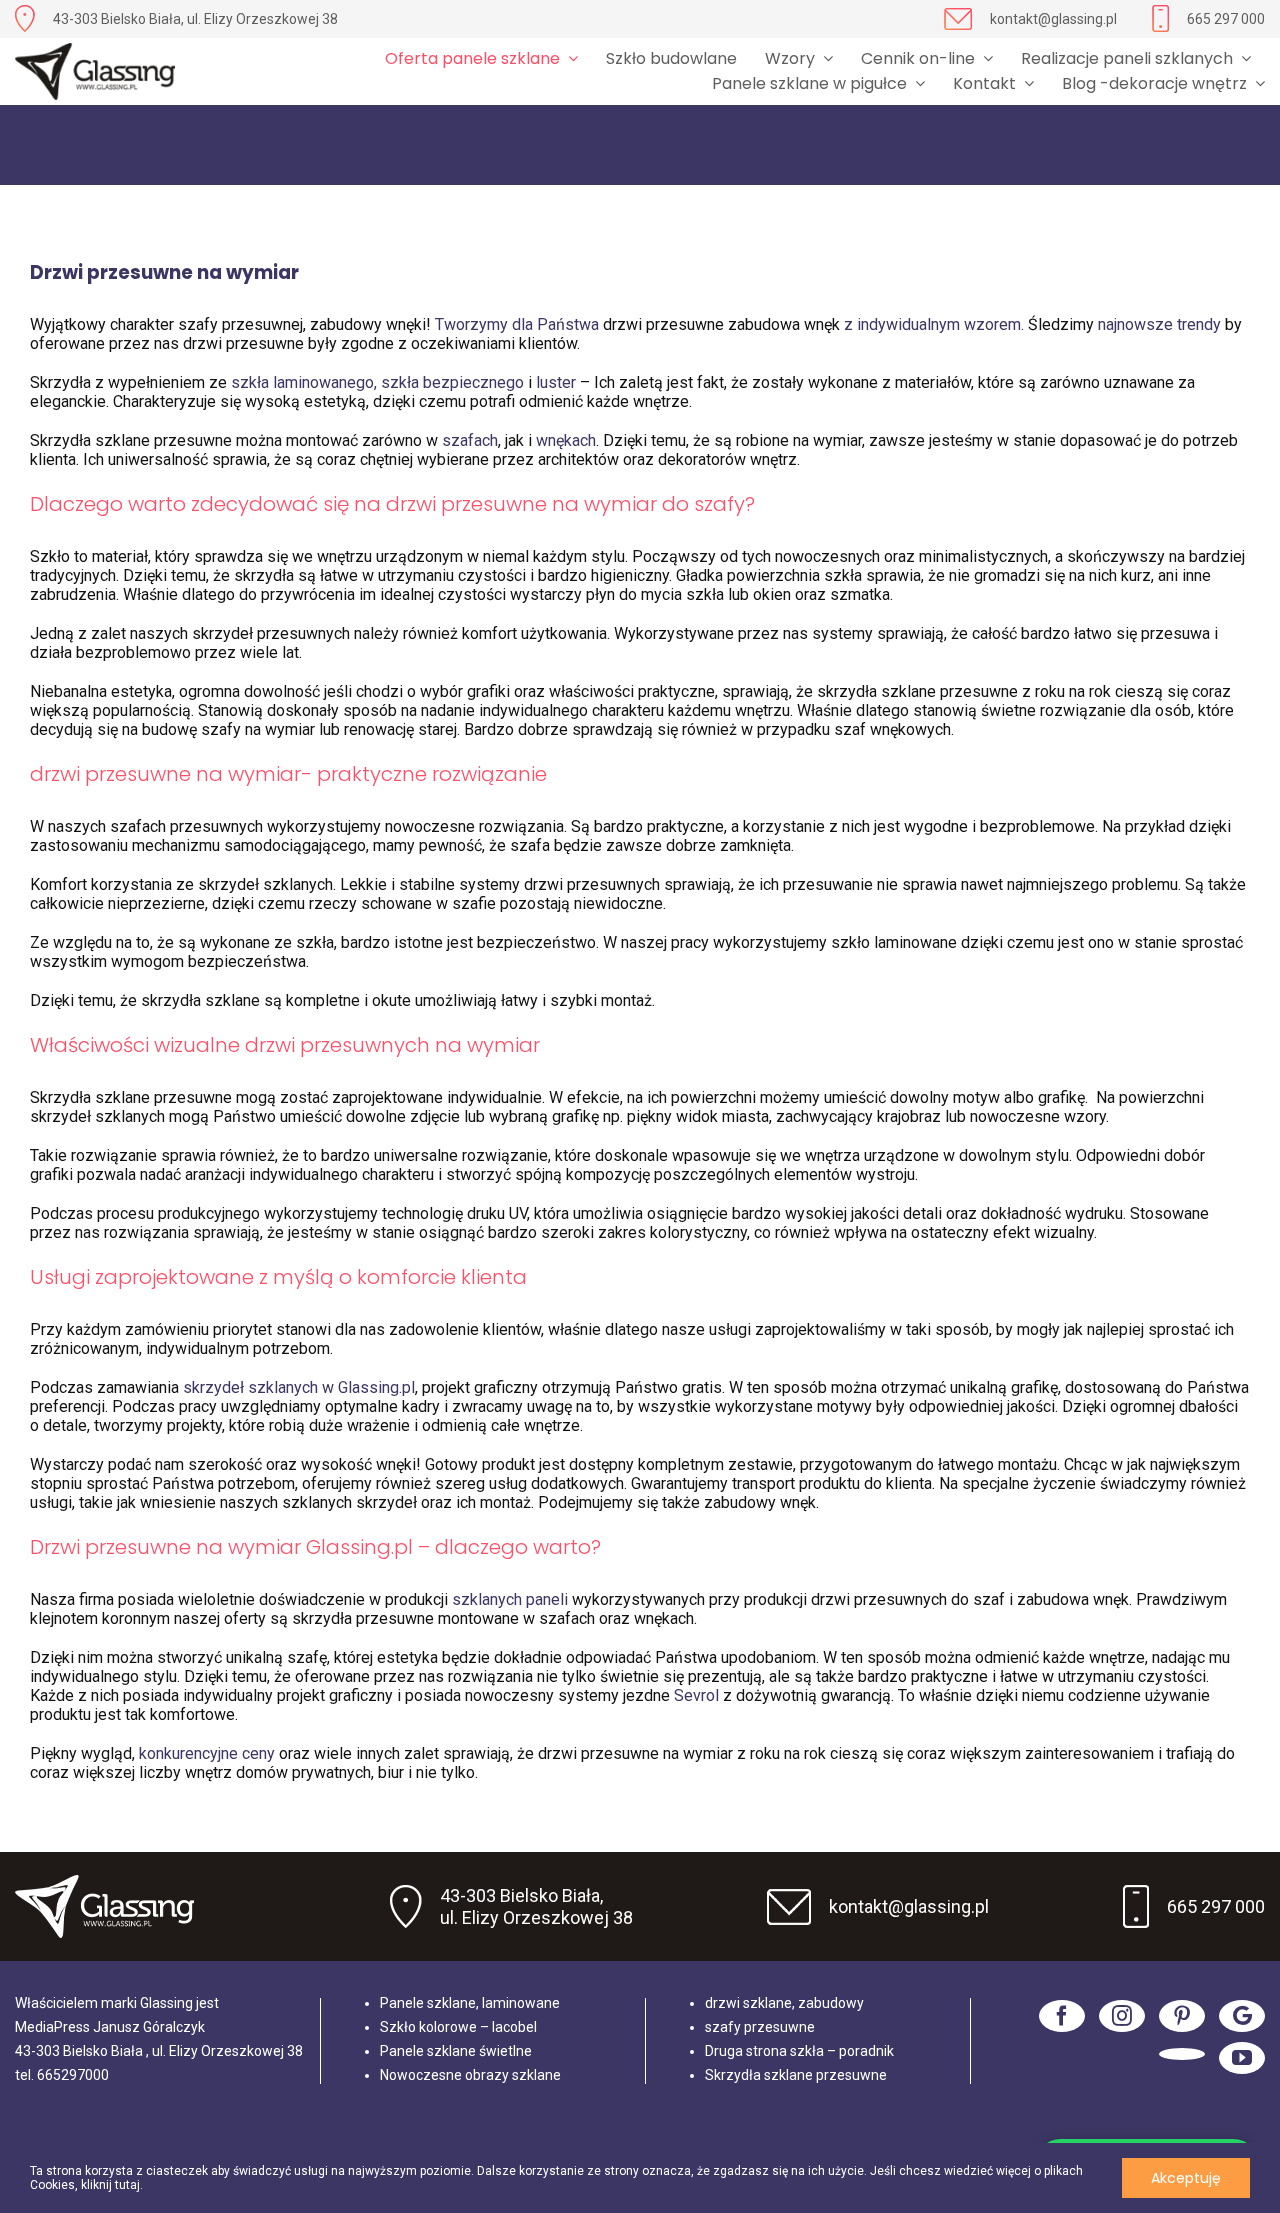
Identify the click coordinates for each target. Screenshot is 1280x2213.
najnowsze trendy (1159, 324)
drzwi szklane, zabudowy (784, 2003)
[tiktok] (1182, 2054)
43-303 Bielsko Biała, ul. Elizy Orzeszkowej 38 (195, 19)
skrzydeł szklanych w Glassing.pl (299, 1387)
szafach (470, 440)
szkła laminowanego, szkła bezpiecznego (377, 382)
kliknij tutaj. (112, 2185)
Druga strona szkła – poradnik (799, 2051)
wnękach (566, 440)
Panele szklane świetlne (456, 2051)
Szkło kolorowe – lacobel (458, 2027)
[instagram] (1122, 2016)
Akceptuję (1186, 2178)
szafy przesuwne (760, 2027)
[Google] (1242, 2016)
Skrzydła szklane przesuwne (796, 2075)
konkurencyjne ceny (205, 1753)
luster (556, 382)
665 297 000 (1226, 19)
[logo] (95, 71)
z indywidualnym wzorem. (936, 324)
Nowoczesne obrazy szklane (470, 2075)
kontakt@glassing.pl (1053, 19)
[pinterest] (1182, 2016)
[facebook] (1062, 2016)
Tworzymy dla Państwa (517, 324)
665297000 (73, 2075)
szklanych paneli (510, 1599)
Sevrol (696, 1695)
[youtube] (1242, 2058)
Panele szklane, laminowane (470, 2003)
